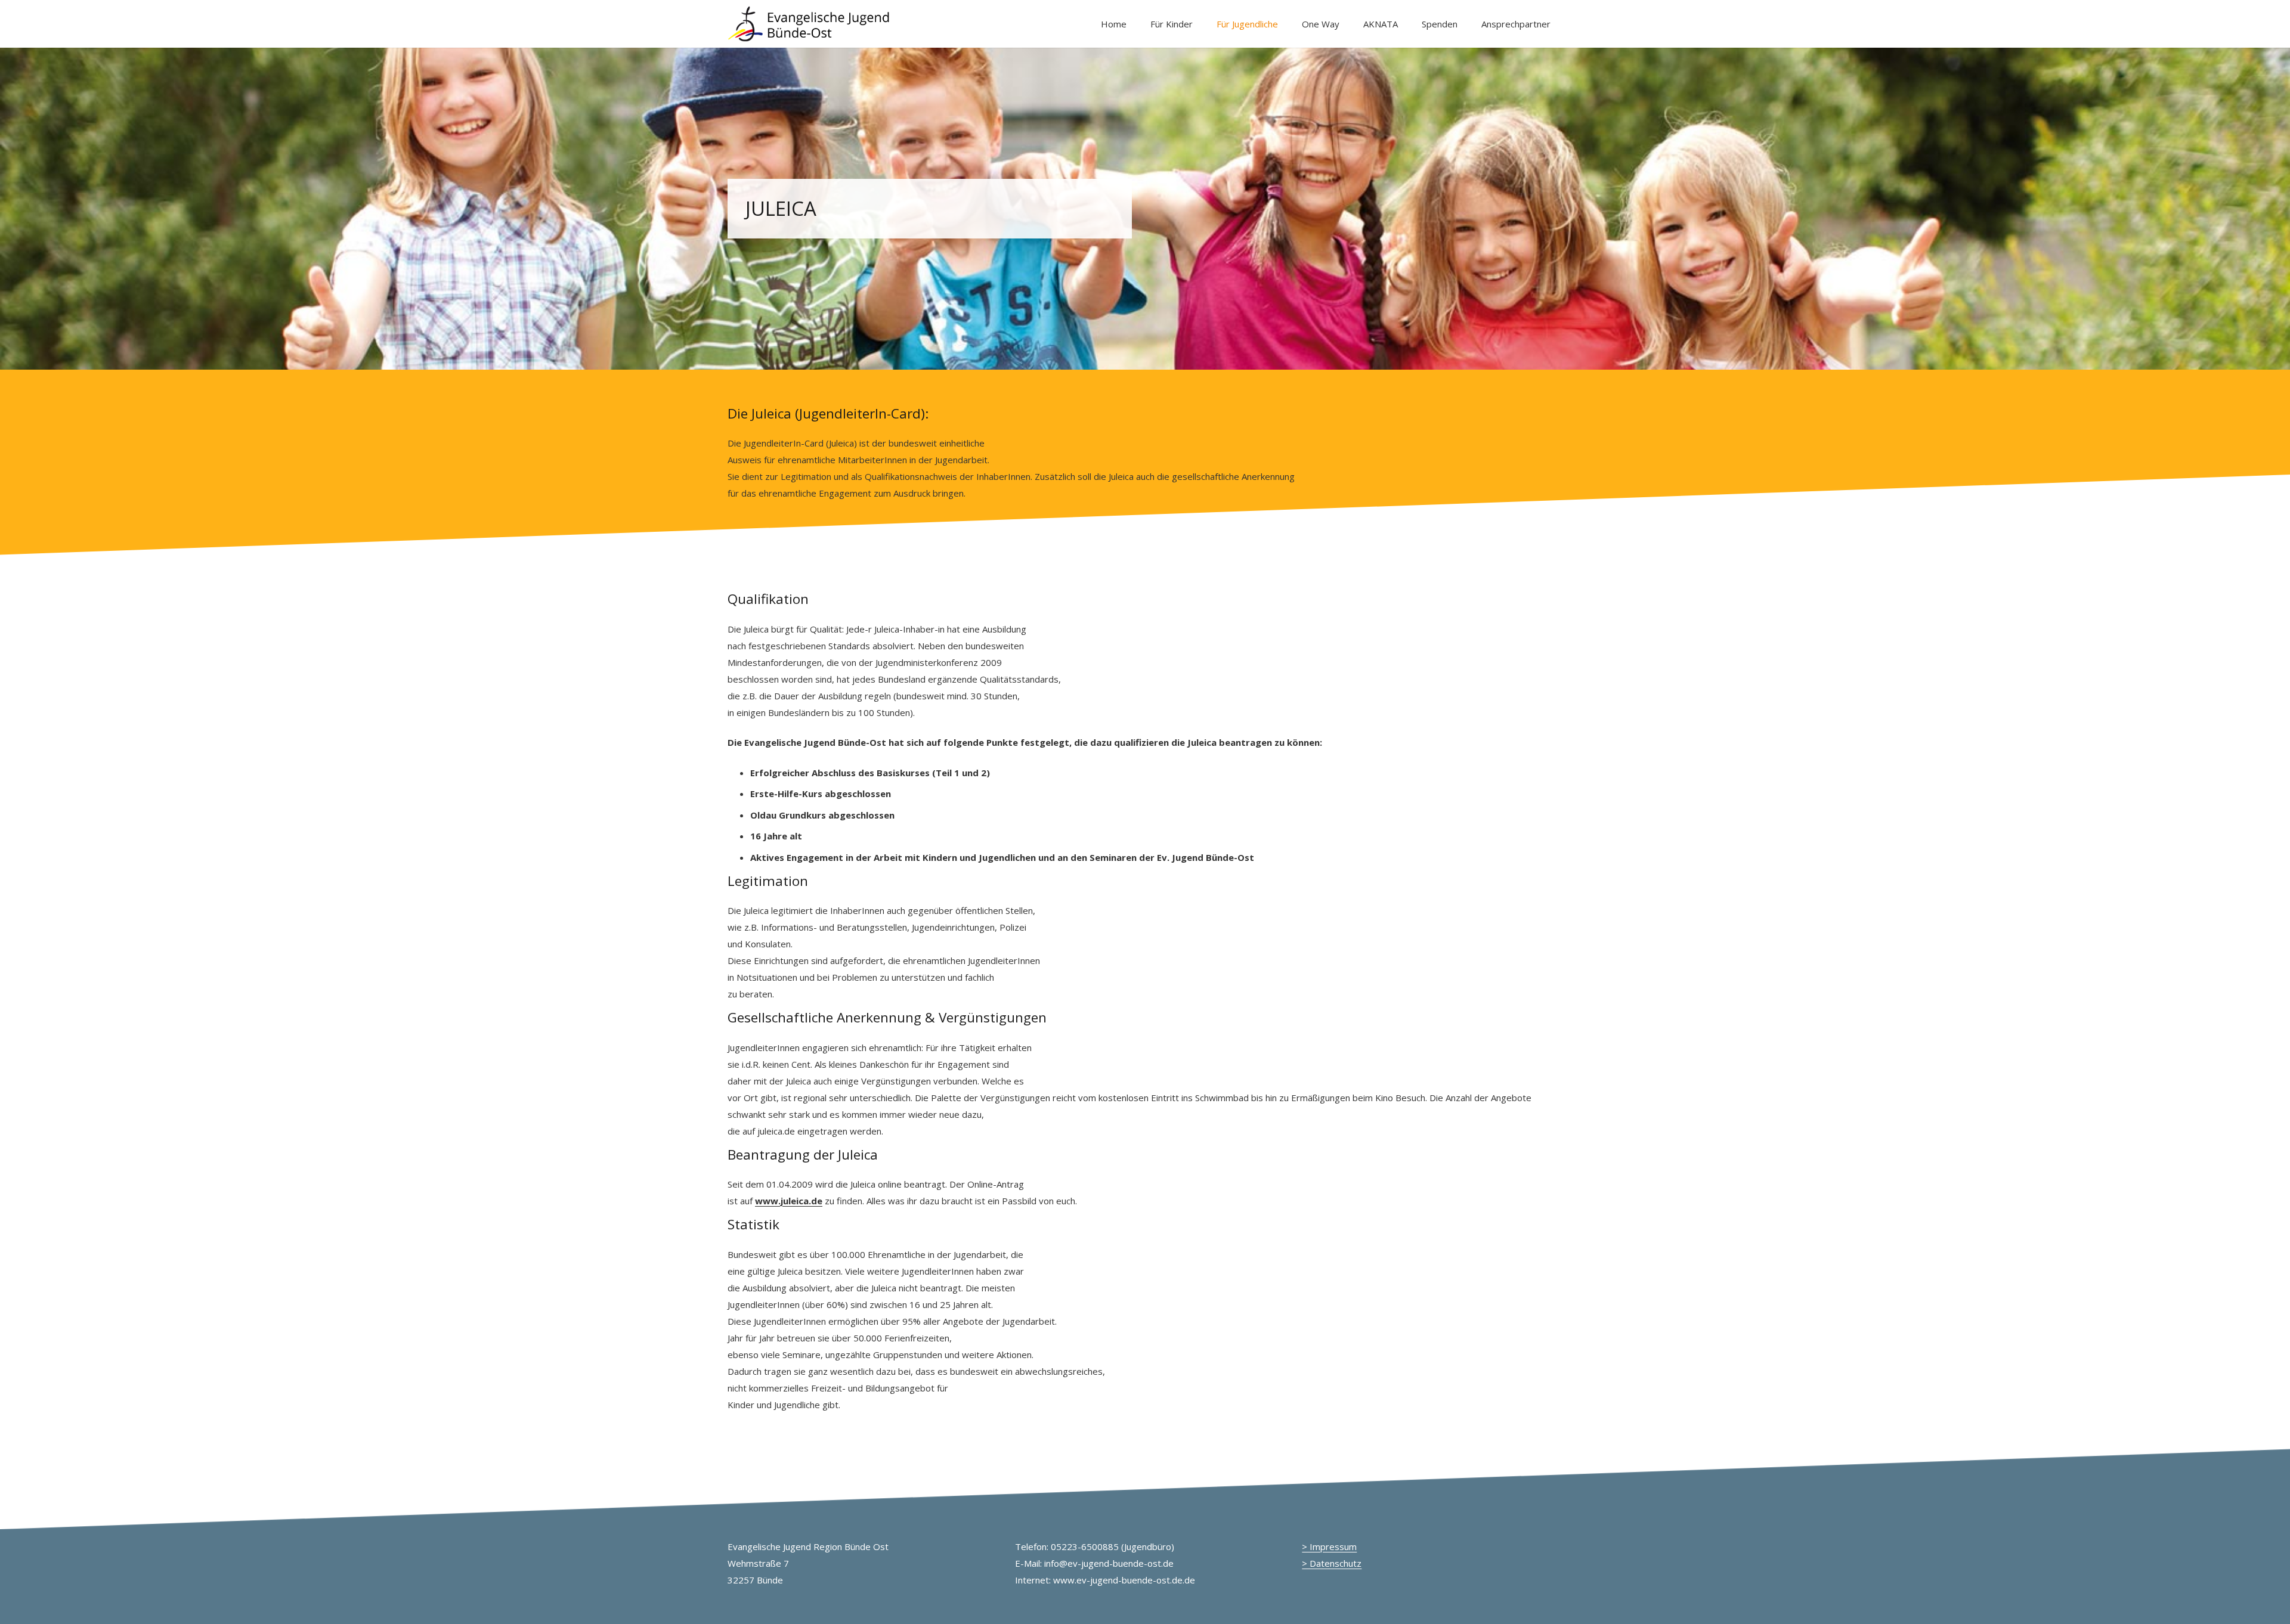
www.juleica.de (789, 1201)
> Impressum (1329, 1546)
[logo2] (810, 24)
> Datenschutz (1332, 1563)
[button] (1201, 24)
